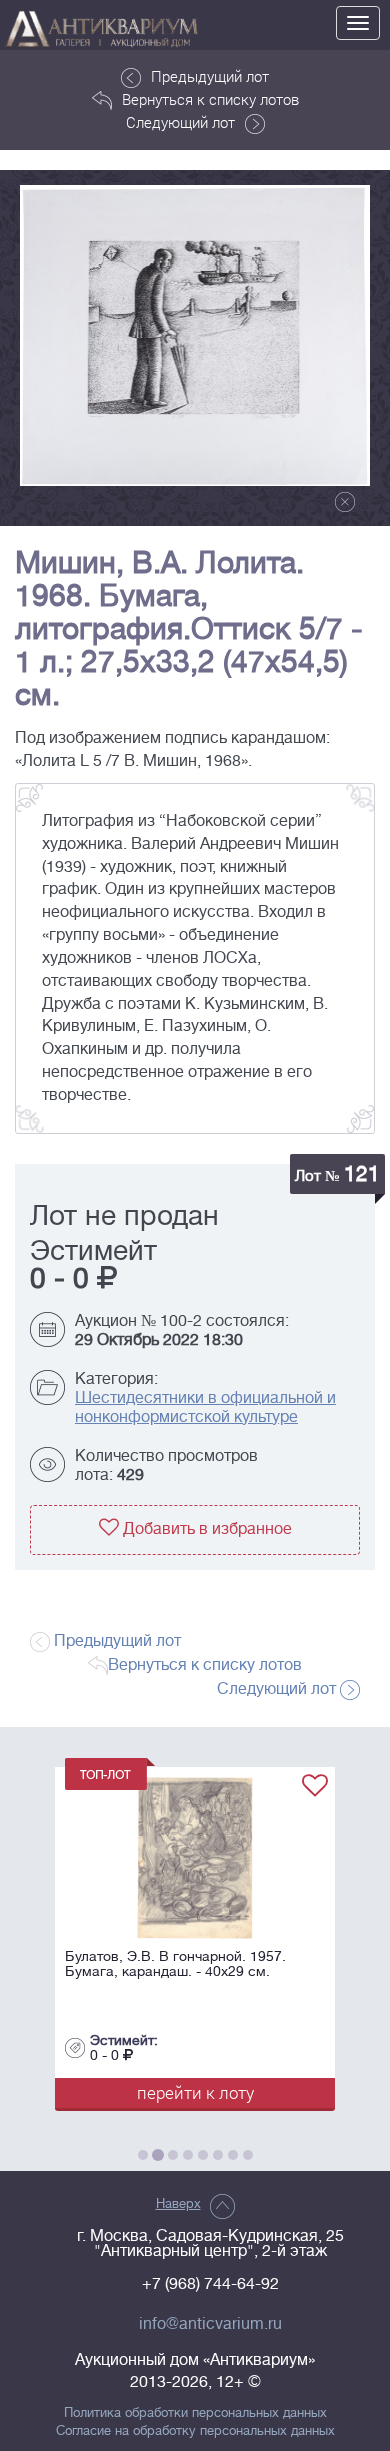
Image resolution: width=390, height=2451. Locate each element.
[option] (195, 335)
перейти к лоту (190, 2092)
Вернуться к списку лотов (210, 99)
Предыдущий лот (210, 76)
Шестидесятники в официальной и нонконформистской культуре (205, 1407)
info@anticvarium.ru (210, 2324)
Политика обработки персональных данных (195, 2413)
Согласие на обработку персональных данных (195, 2431)
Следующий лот (180, 122)
